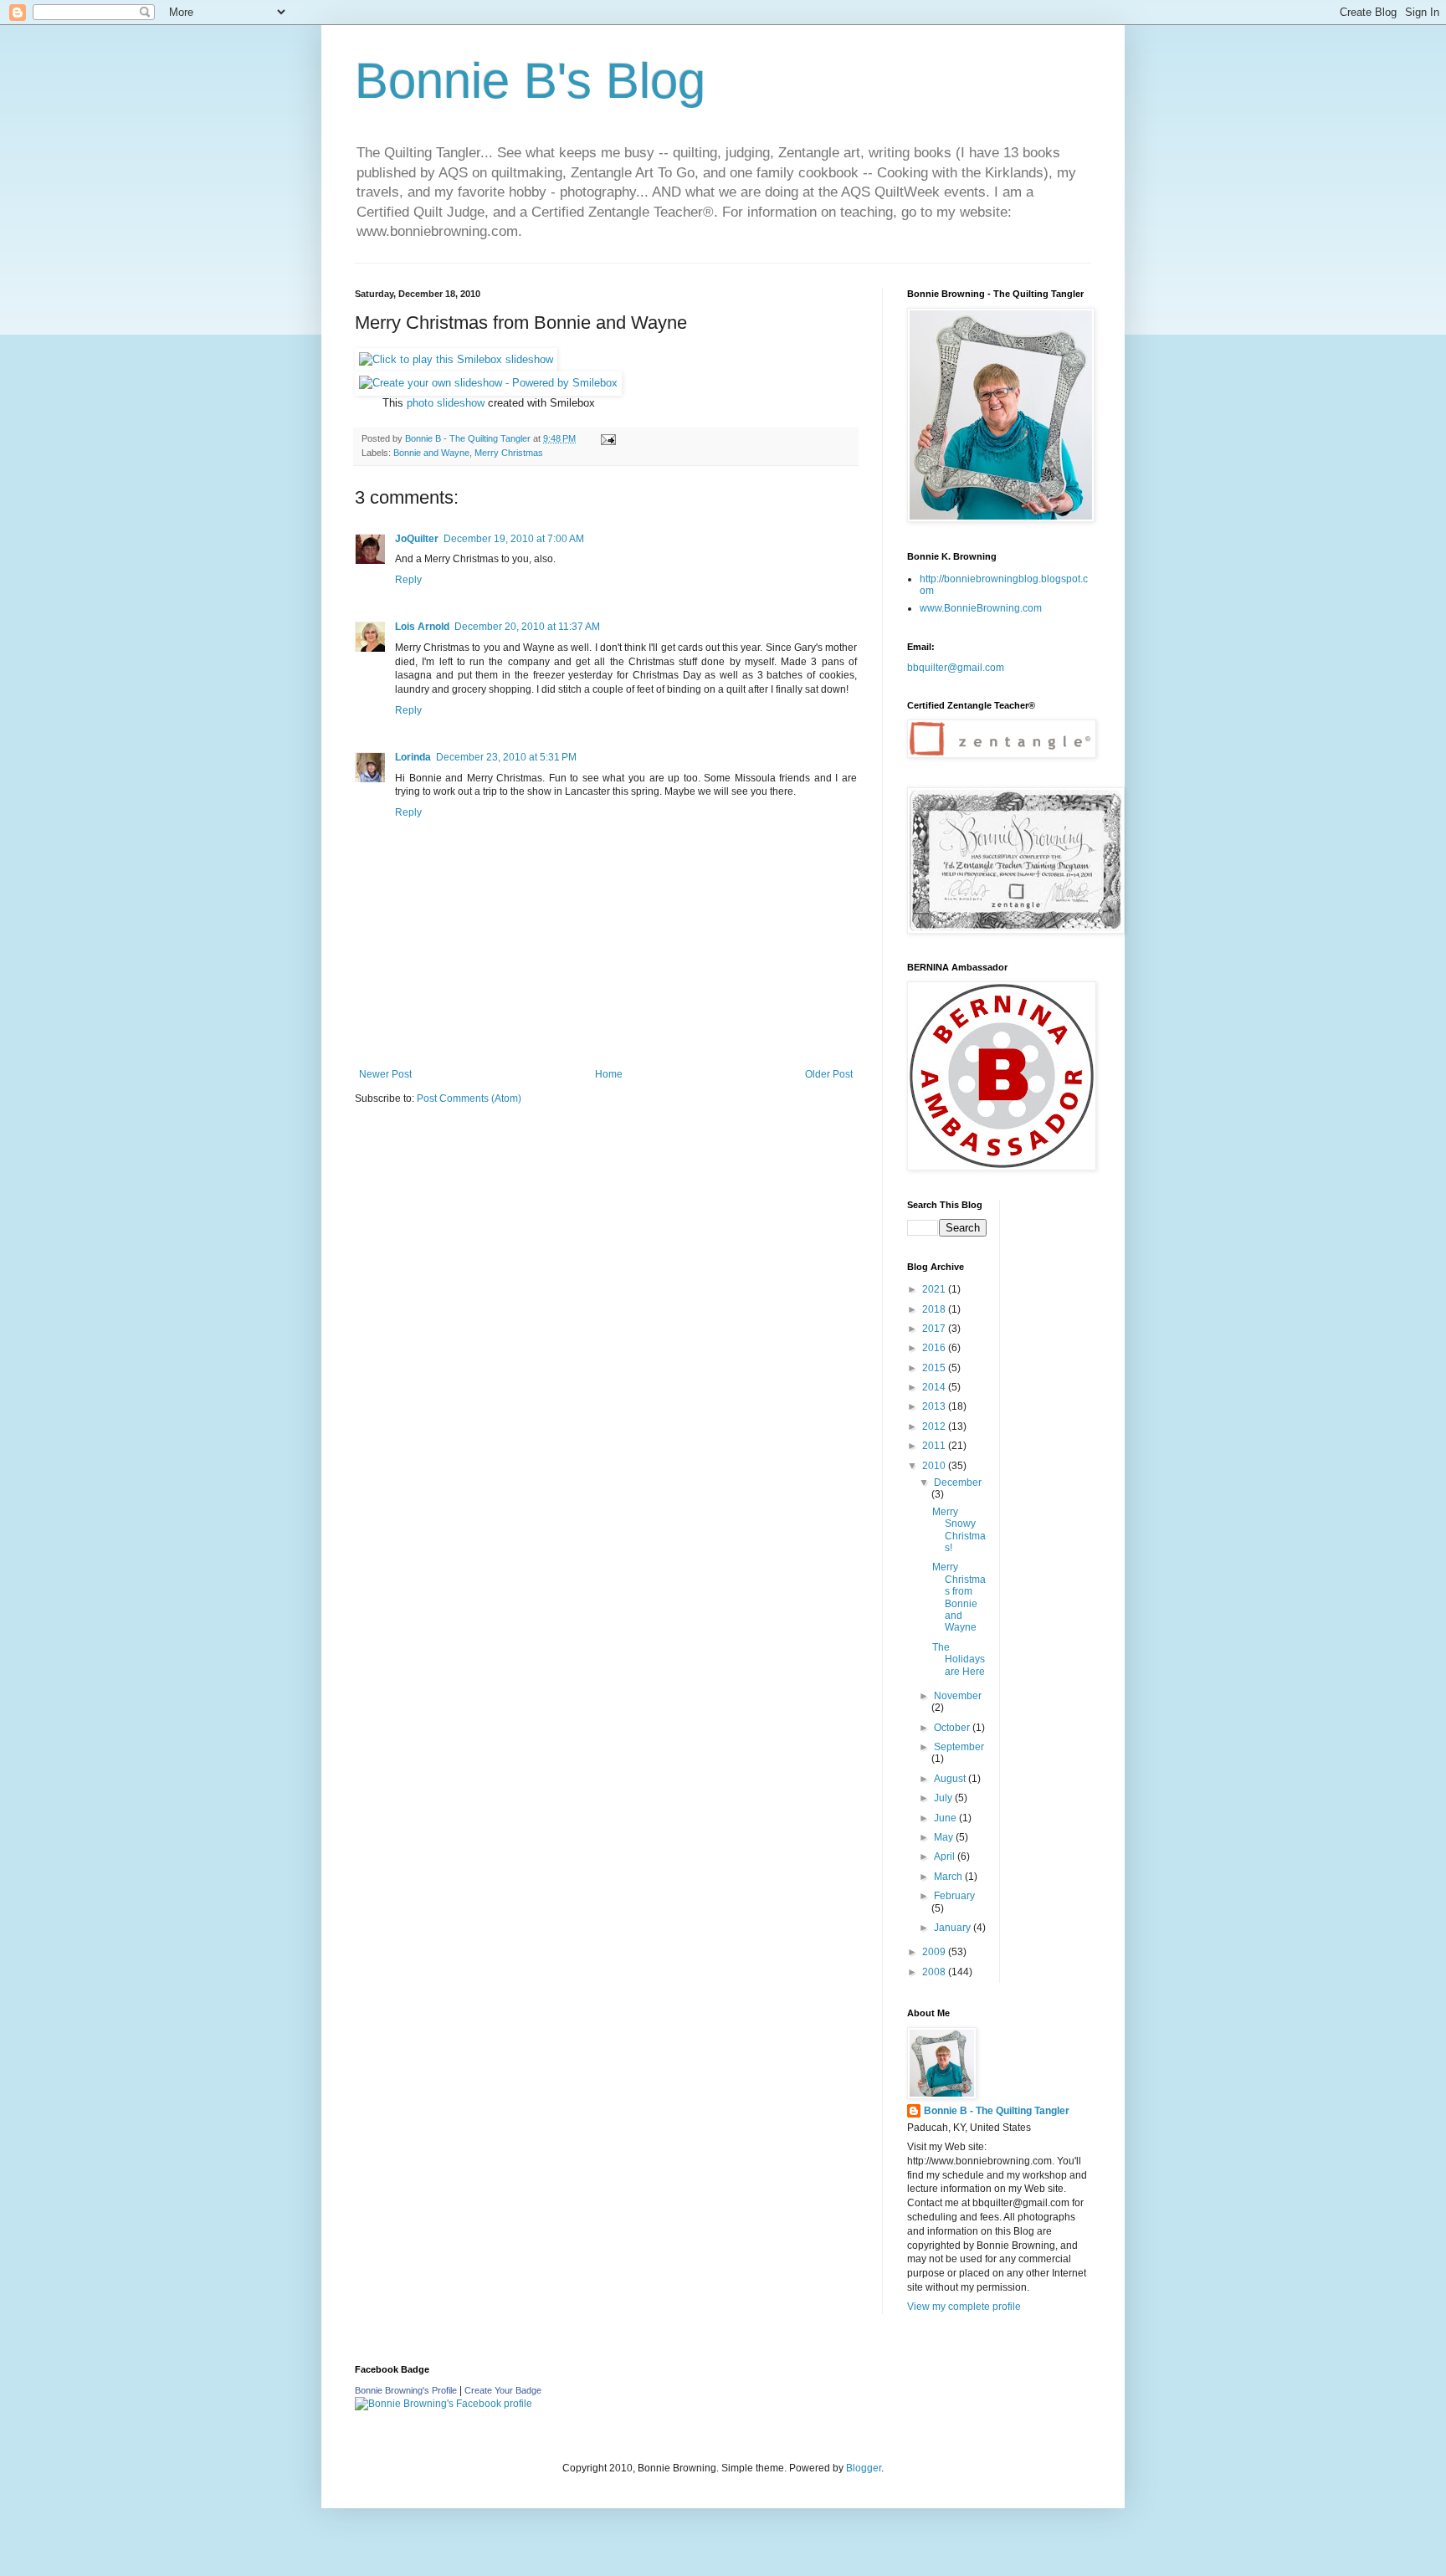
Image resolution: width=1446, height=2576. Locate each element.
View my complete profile (964, 2307)
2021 (935, 1289)
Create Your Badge (503, 2390)
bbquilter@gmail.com (956, 668)
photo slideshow (446, 403)
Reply (408, 580)
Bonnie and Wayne (431, 453)
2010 (935, 1466)
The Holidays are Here (959, 1659)
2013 (935, 1406)
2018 (935, 1309)
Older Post (829, 1074)
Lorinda (413, 757)
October (953, 1728)
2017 (935, 1329)
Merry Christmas (509, 453)
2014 (935, 1387)
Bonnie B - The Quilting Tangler (997, 2111)
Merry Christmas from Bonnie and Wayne (959, 1597)
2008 (935, 1972)
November (958, 1696)
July (944, 1798)
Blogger (864, 2468)
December (958, 1483)
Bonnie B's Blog (530, 81)
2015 (935, 1368)
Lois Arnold (422, 627)
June (946, 1818)
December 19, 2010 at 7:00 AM (514, 539)
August (951, 1779)
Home (609, 1074)
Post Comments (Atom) (469, 1099)
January (954, 1928)
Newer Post (385, 1074)
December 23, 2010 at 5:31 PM (506, 757)
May (945, 1837)
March (949, 1877)
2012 (935, 1426)
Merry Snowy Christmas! (959, 1530)
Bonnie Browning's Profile (406, 2390)
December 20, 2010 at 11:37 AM (527, 627)
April (946, 1856)
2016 (935, 1348)
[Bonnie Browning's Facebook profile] (444, 2404)
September (959, 1747)
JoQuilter (417, 539)
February (954, 1896)
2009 (935, 1952)
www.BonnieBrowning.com (981, 608)
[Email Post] (608, 438)
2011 (935, 1446)
